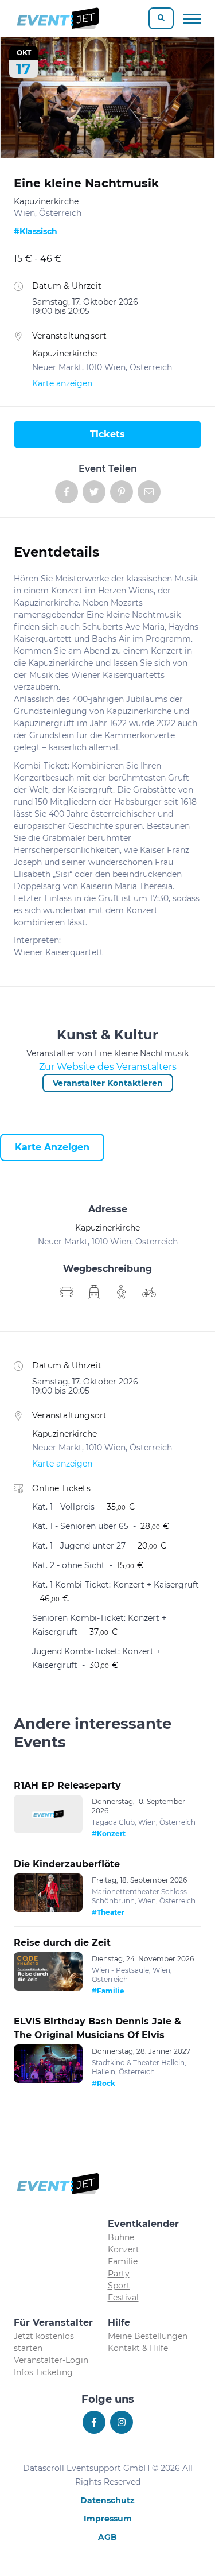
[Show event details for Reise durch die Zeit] (48, 1972)
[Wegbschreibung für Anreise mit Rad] (149, 1292)
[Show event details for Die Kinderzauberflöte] (48, 1893)
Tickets (107, 434)
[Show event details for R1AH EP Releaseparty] (48, 1814)
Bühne (121, 2237)
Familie (123, 2261)
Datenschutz (107, 2500)
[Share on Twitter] (94, 492)
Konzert (124, 2249)
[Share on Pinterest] (122, 492)
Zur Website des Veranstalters (108, 1067)
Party (119, 2274)
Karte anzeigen (62, 383)
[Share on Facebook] (67, 492)
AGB (107, 2537)
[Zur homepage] (57, 18)
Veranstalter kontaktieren (108, 1083)
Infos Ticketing (43, 2372)
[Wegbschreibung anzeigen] (67, 1292)
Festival (123, 2298)
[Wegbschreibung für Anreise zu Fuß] (122, 1292)
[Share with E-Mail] (149, 492)
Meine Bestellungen (148, 2336)
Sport (119, 2286)
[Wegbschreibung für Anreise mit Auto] (94, 1292)
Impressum (108, 2519)
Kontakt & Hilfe (138, 2348)
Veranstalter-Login (51, 2360)
